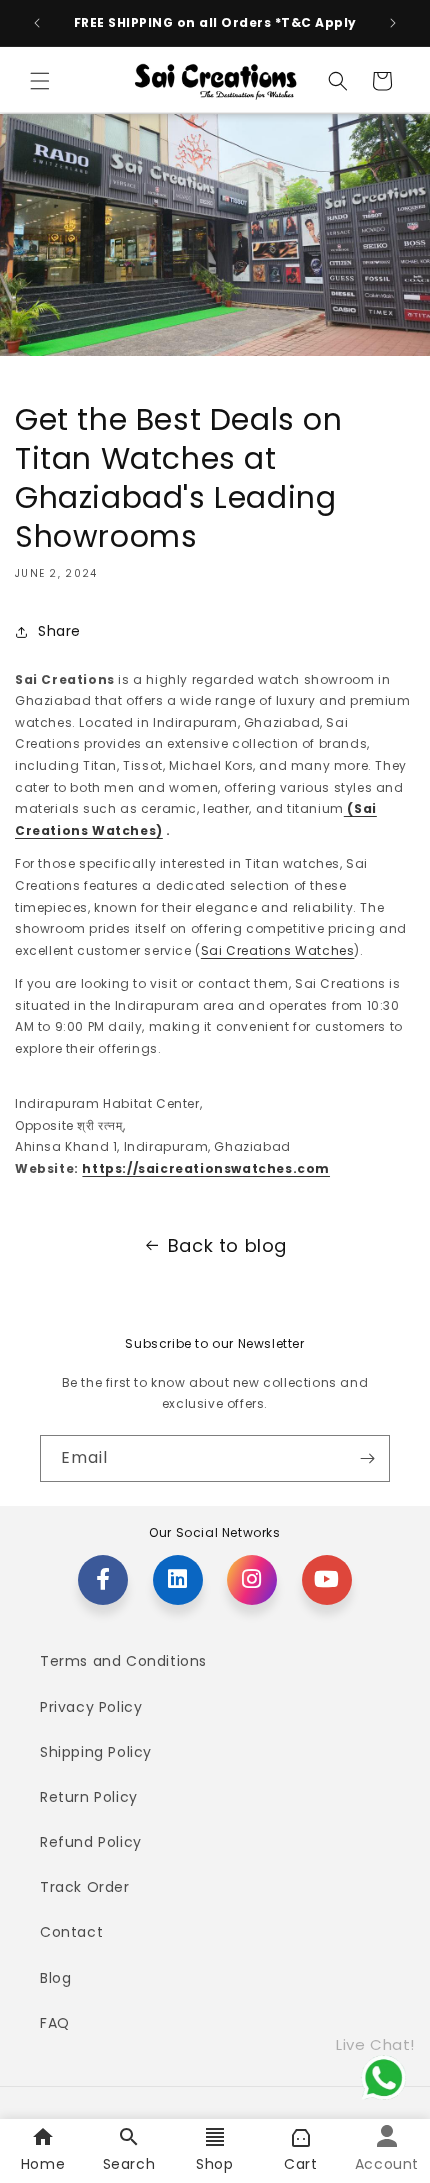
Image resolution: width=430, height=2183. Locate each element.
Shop (214, 2164)
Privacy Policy (91, 1707)
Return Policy (89, 1797)
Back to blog (227, 1245)
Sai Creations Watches (278, 950)
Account (387, 2164)
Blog (55, 1978)
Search (129, 2164)
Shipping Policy (96, 1752)
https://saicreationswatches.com (206, 1168)
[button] (40, 81)
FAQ (55, 2023)
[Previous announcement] (37, 23)
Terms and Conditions (123, 1661)
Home (43, 2164)
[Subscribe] (367, 1458)
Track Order (85, 1887)
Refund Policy (91, 1842)
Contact (71, 1932)
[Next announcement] (393, 23)
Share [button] (59, 631)
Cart (300, 2164)
